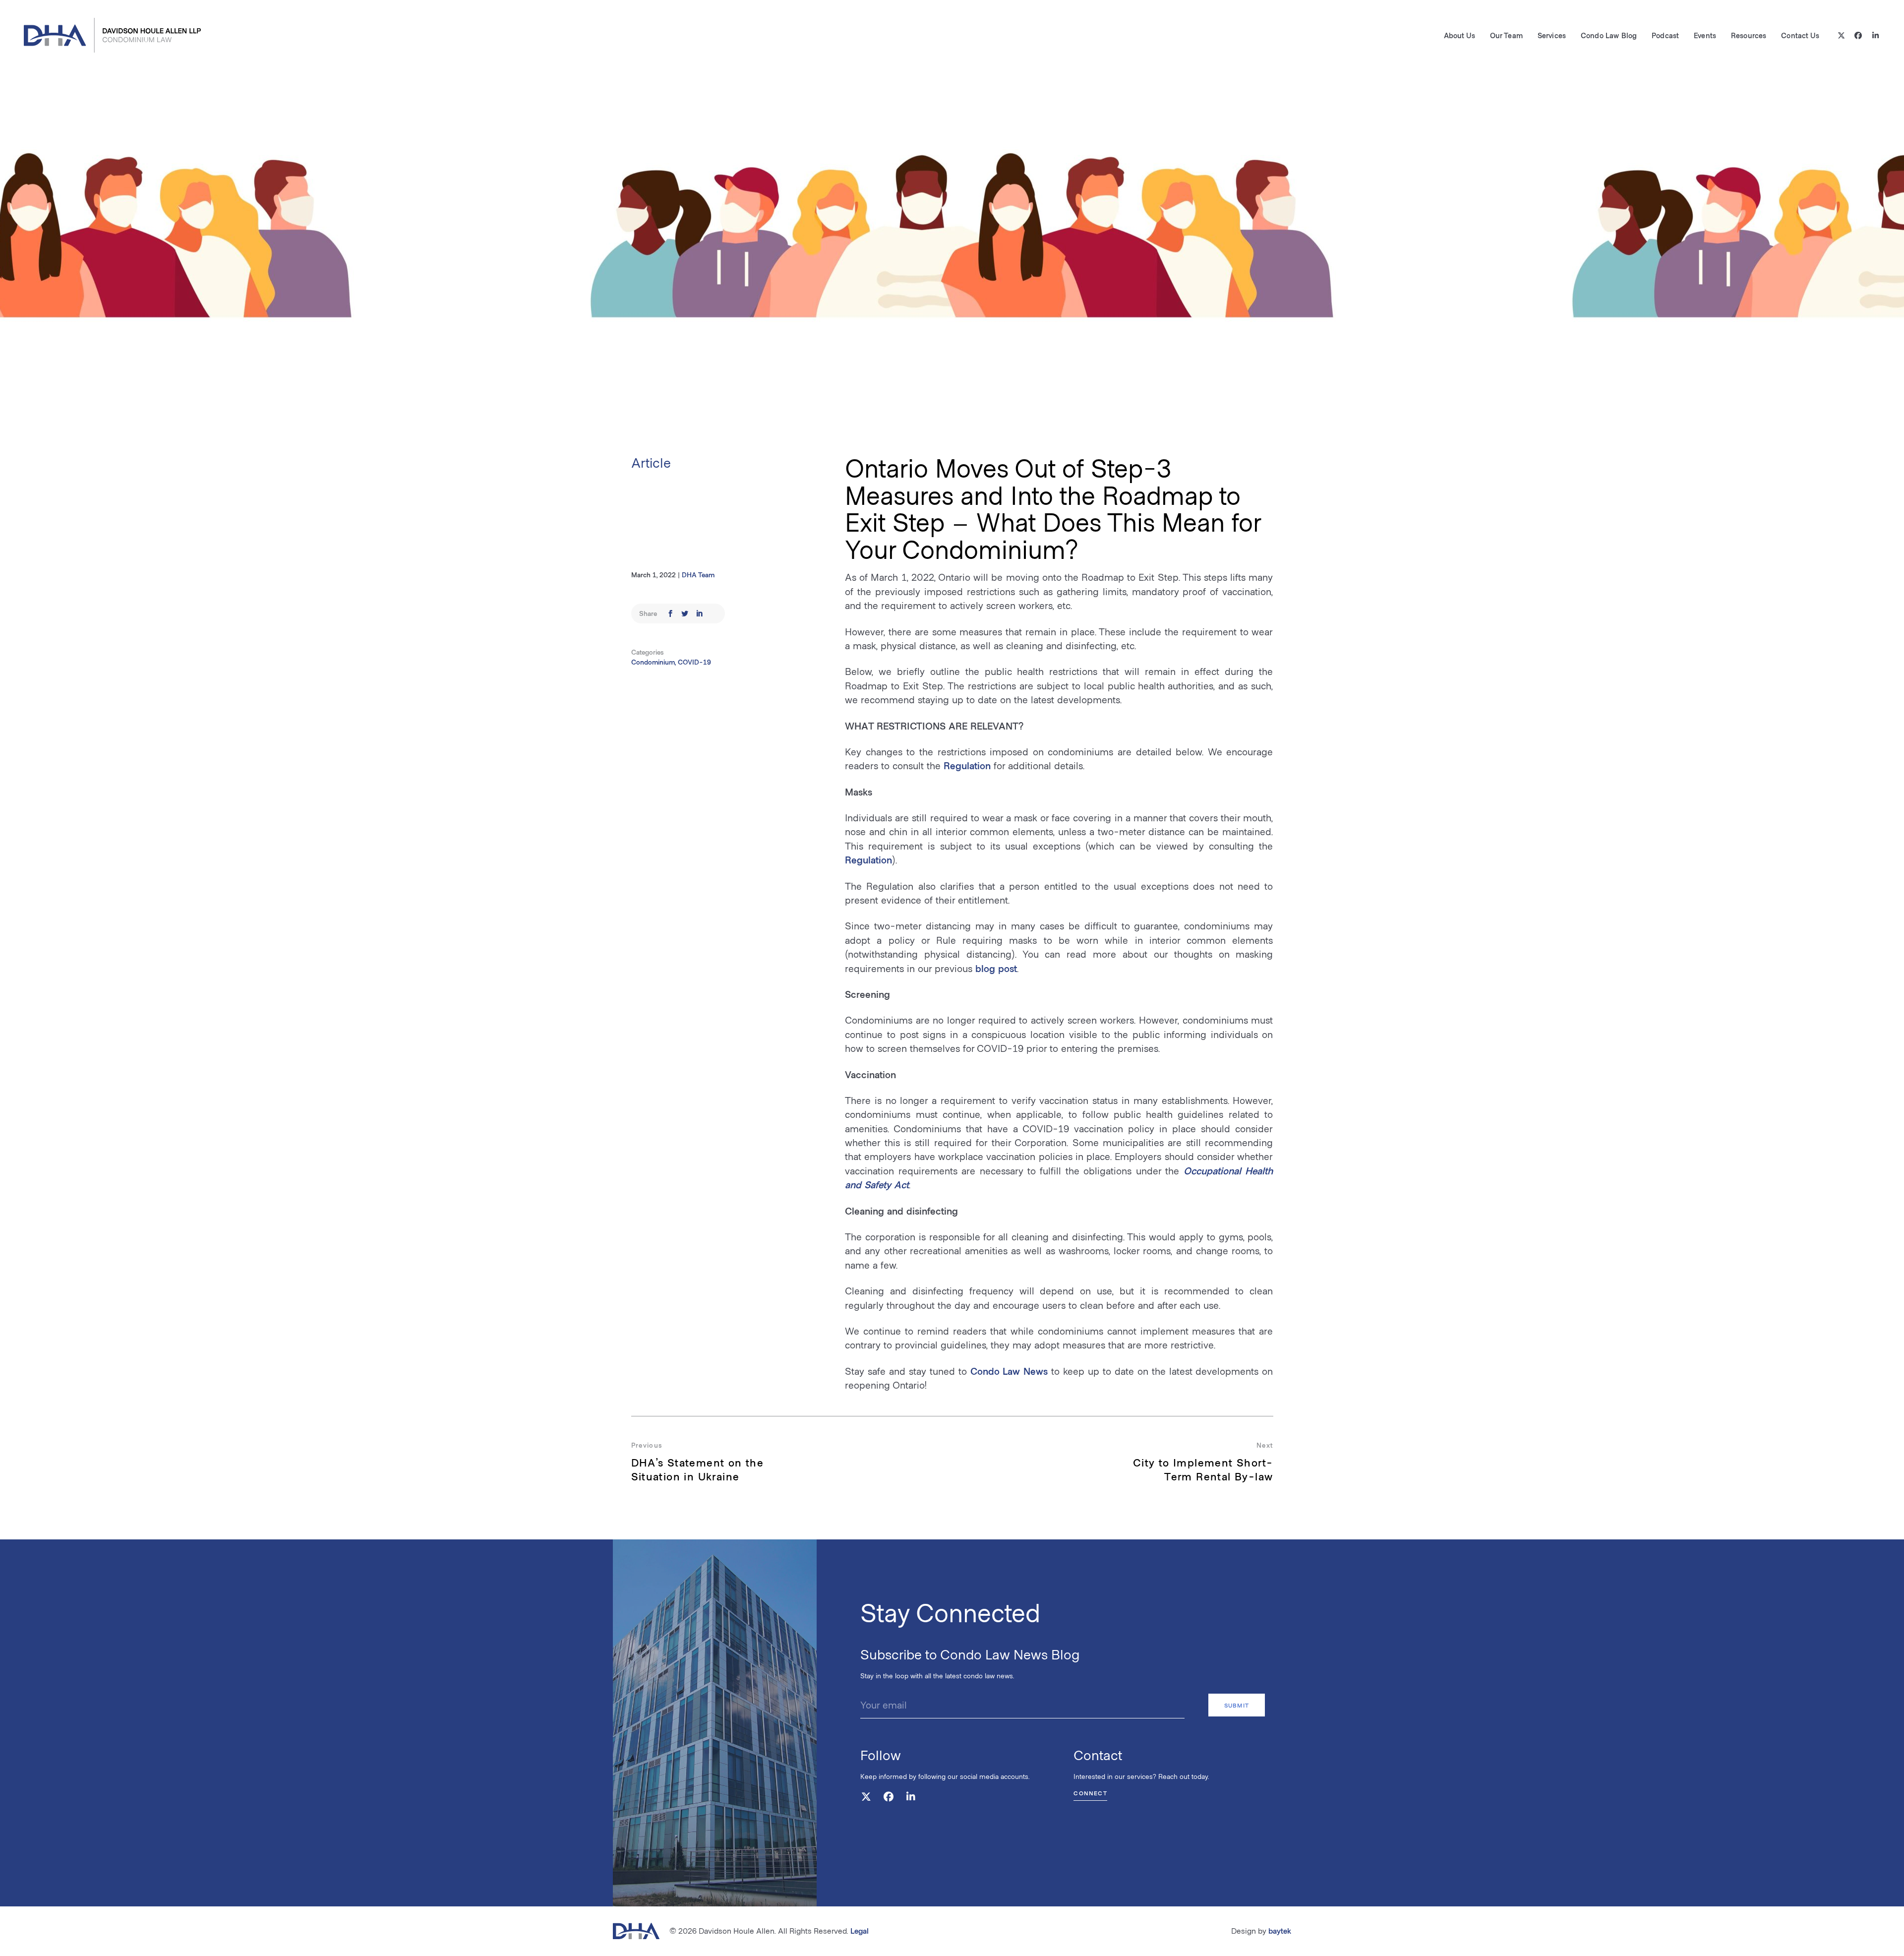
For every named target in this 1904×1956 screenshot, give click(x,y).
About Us (1459, 35)
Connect (1090, 1793)
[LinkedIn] (1875, 35)
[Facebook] (1859, 35)
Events (1705, 35)
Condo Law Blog (1609, 35)
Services (1552, 35)
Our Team (1506, 35)
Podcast (1665, 35)
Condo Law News (1009, 1371)
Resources (1749, 35)
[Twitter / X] (1841, 35)
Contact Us (1800, 35)
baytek (1280, 1930)
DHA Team (698, 575)
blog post (996, 968)
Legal (860, 1930)
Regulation (967, 765)
